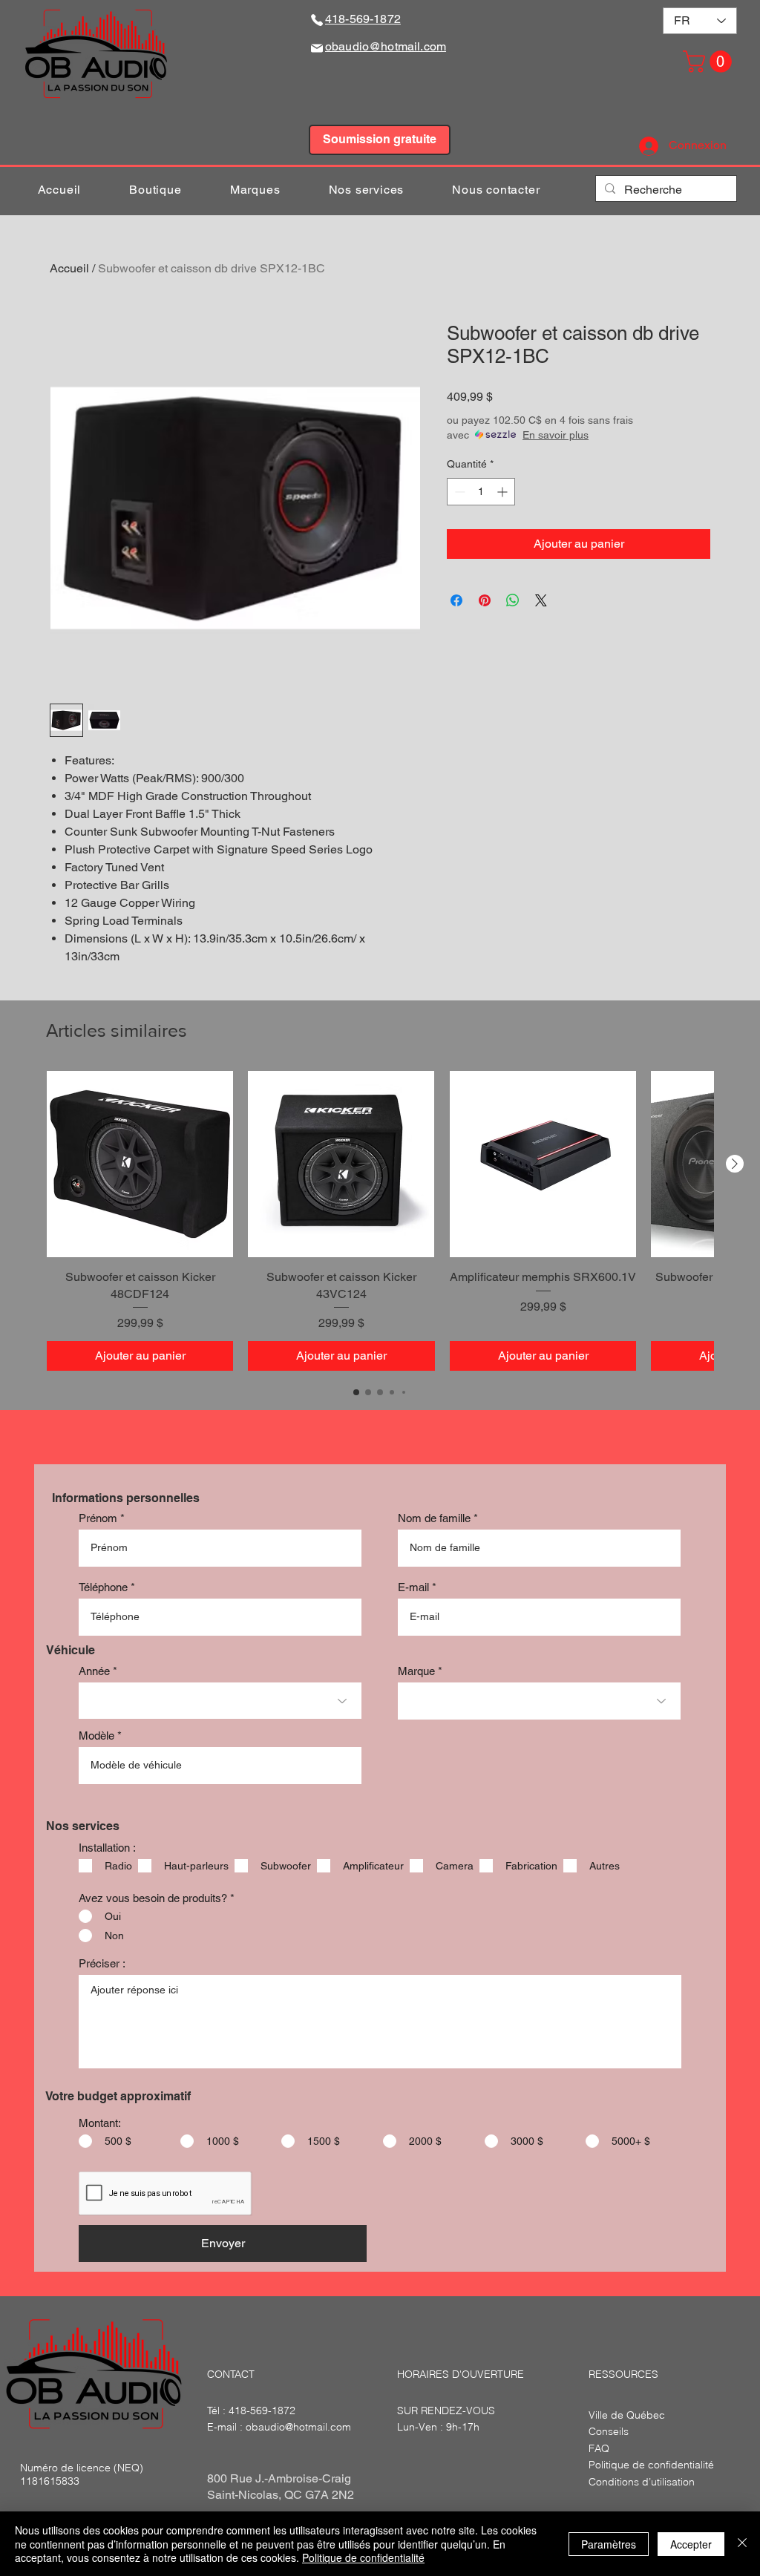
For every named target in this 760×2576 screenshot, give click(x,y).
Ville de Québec (627, 2415)
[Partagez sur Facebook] (456, 600)
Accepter (691, 2544)
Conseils (609, 2431)
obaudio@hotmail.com (298, 2427)
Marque (416, 1671)
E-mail (413, 1587)
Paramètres (609, 2544)
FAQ (599, 2448)
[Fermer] (742, 2544)
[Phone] (317, 20)
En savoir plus (556, 435)
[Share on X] (541, 600)
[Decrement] (458, 492)
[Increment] (504, 492)
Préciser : (102, 1963)
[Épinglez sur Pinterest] (485, 600)
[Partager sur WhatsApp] (513, 600)
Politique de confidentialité (363, 2557)
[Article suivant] (735, 1164)
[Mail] (317, 48)
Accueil (69, 268)
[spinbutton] (481, 492)
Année (94, 1671)
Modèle (96, 1736)
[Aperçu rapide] (140, 1164)
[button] (710, 62)
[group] (380, 1221)
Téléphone (103, 1587)
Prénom (98, 1518)
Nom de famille (434, 1518)
